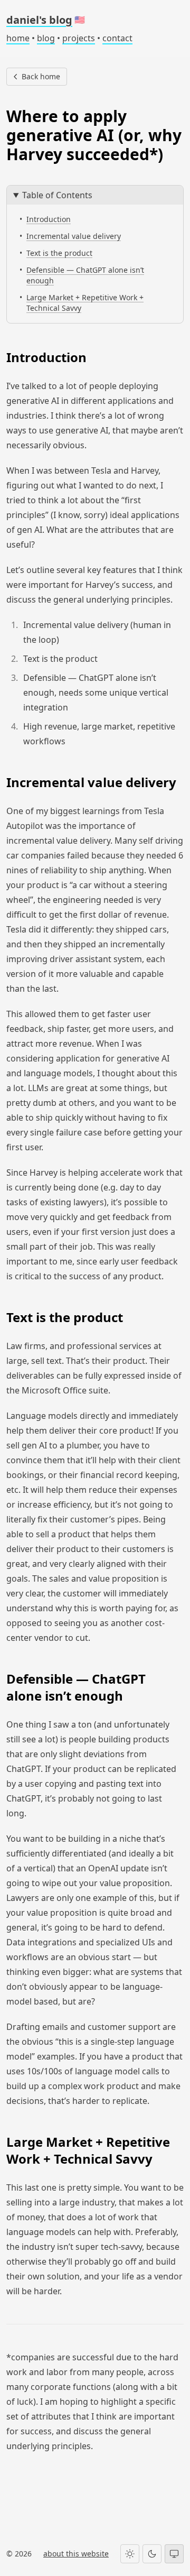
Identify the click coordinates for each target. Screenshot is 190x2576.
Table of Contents (57, 195)
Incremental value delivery (74, 236)
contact (117, 38)
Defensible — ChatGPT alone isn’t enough (85, 275)
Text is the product (59, 253)
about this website (76, 2554)
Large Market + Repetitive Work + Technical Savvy (85, 303)
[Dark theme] (152, 2554)
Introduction (49, 219)
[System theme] (174, 2554)
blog (46, 38)
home (18, 38)
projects (79, 38)
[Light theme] (130, 2554)
